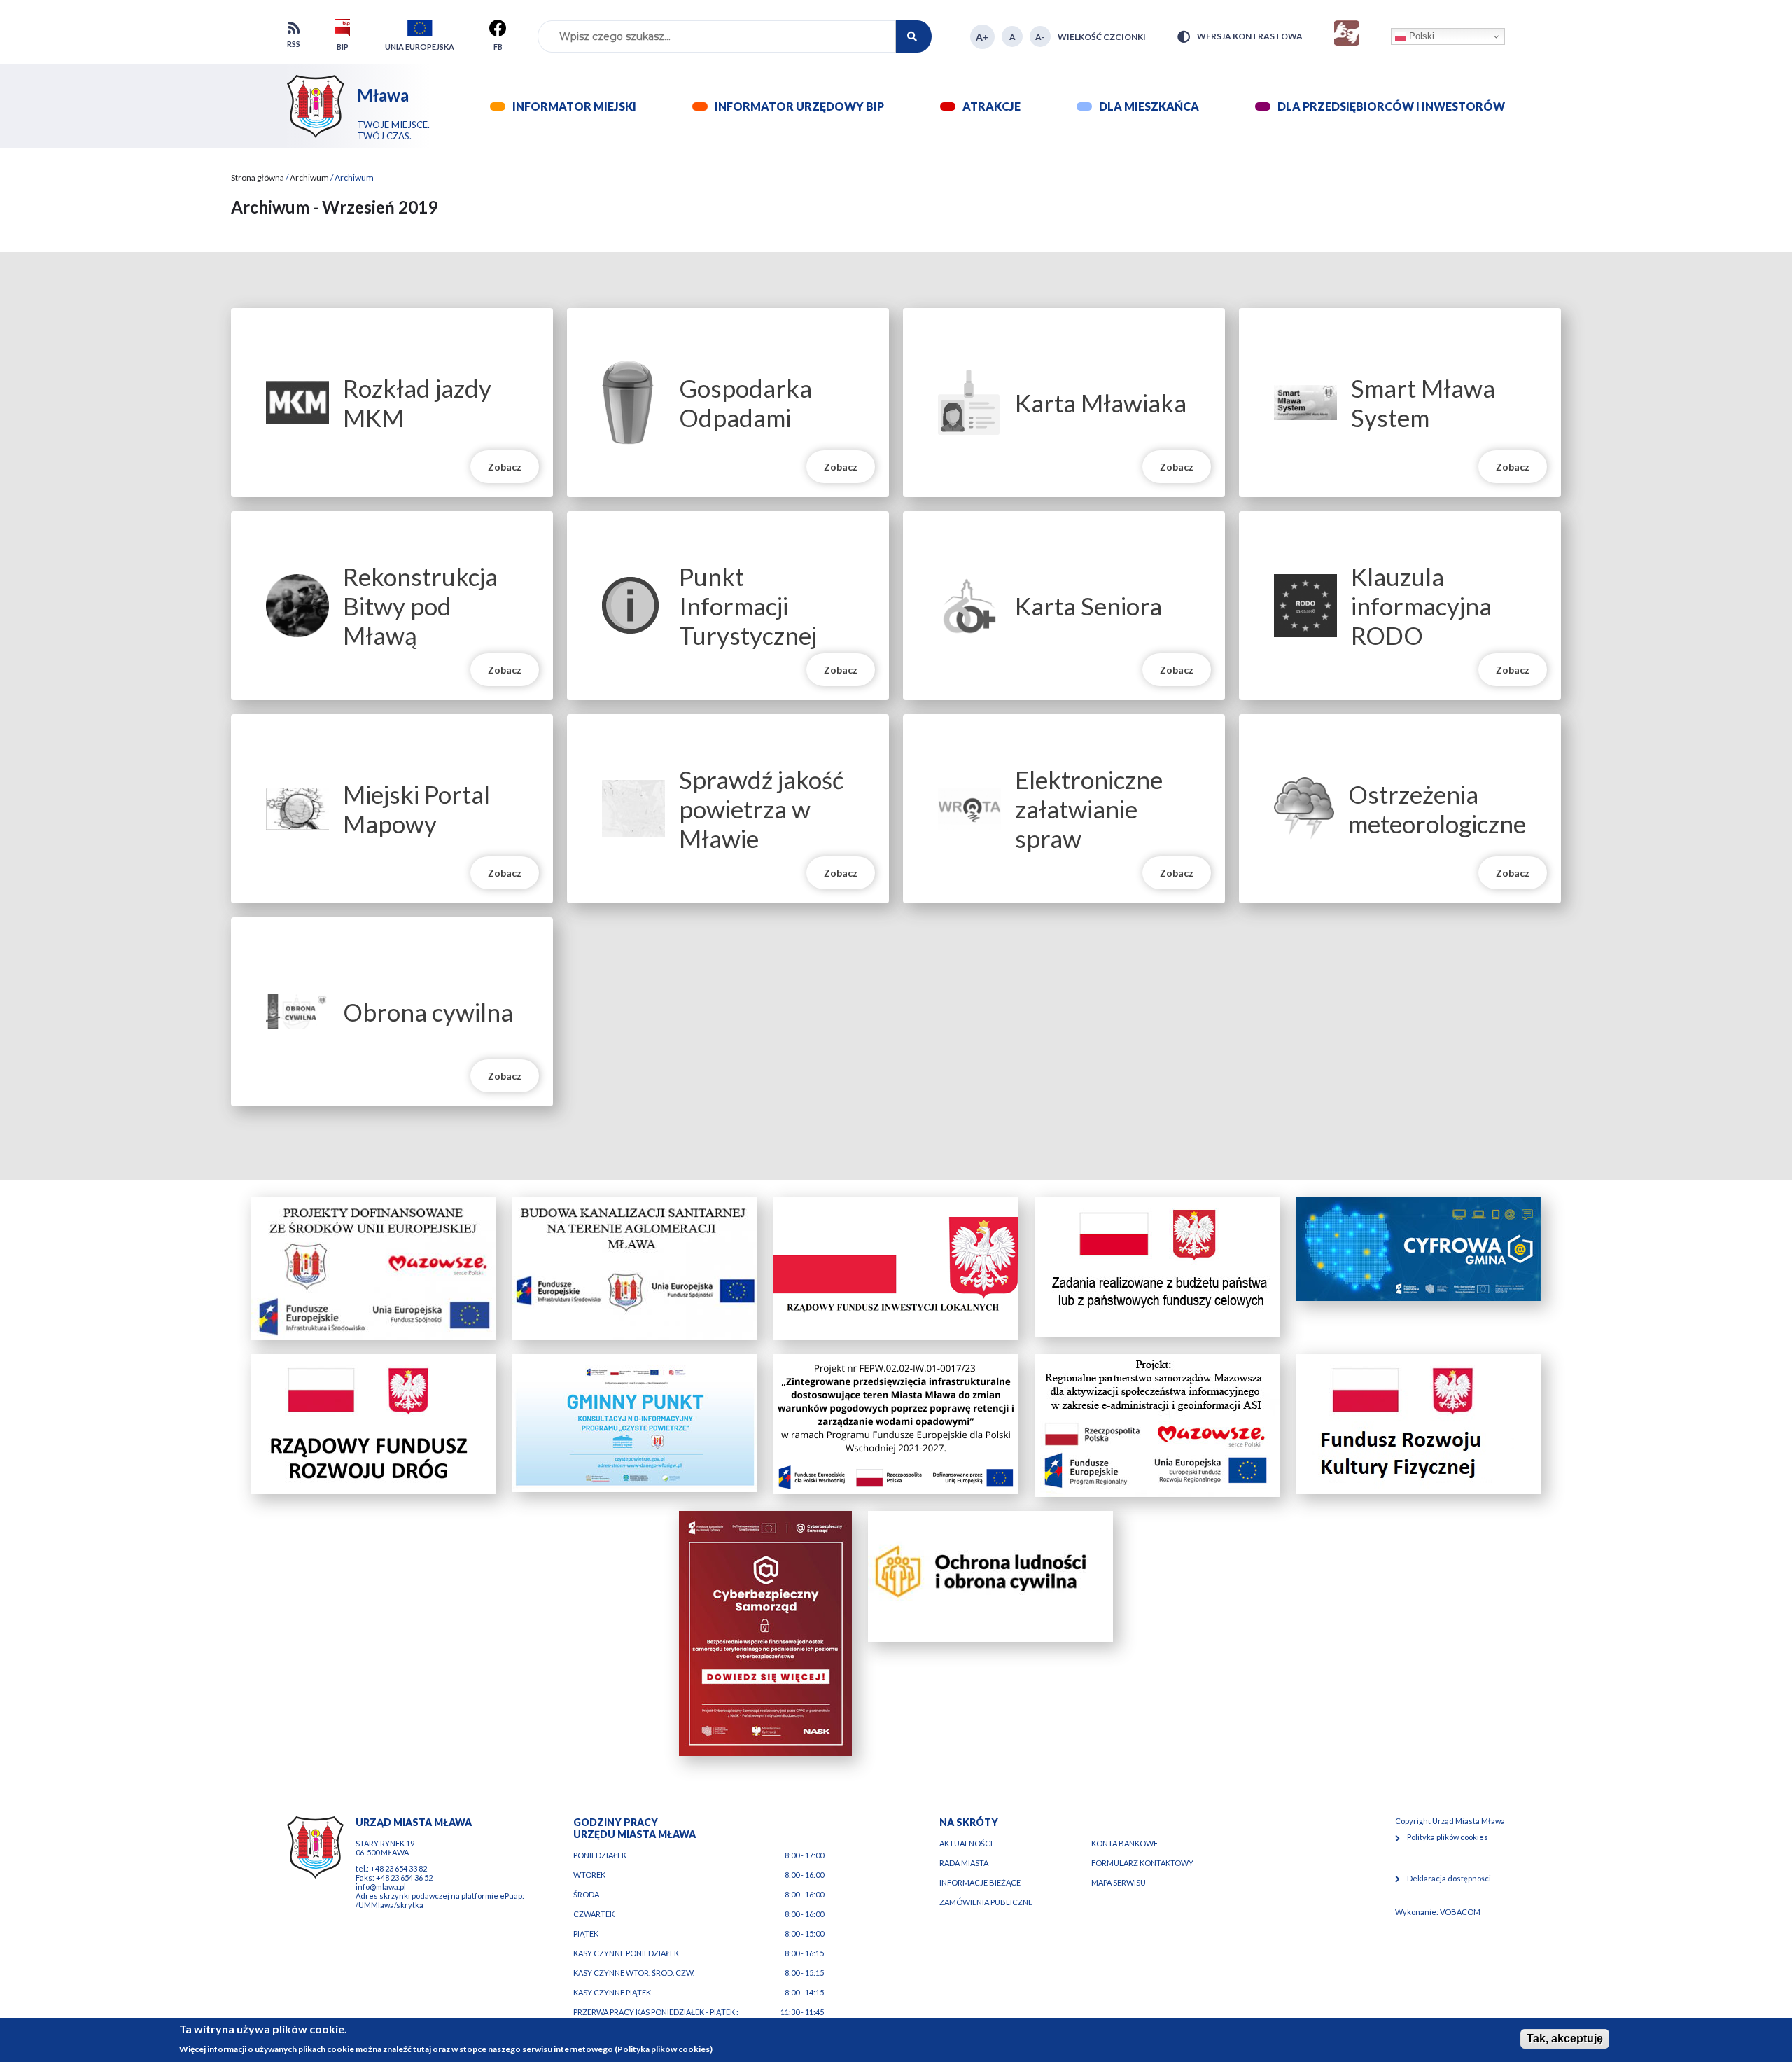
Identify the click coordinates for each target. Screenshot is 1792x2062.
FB (498, 49)
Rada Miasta (964, 1863)
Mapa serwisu (1119, 1882)
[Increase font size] (982, 37)
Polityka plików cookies (1448, 1837)
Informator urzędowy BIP (799, 106)
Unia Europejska (420, 47)
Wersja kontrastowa (1250, 36)
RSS (294, 44)
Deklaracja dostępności (1449, 1878)
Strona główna (258, 177)
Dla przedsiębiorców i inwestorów (1391, 106)
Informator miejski (574, 106)
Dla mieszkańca (1149, 106)
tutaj (422, 2048)
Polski (1420, 36)
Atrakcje (992, 106)
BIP (343, 47)
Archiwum (309, 177)
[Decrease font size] (1040, 36)
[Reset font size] (1012, 36)
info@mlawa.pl (381, 1887)
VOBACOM (1460, 1912)
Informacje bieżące (980, 1882)
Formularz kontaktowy (1142, 1863)
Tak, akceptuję (1565, 2039)
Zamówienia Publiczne (986, 1902)
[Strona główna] (316, 106)
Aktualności (966, 1843)
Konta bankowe (1125, 1843)
